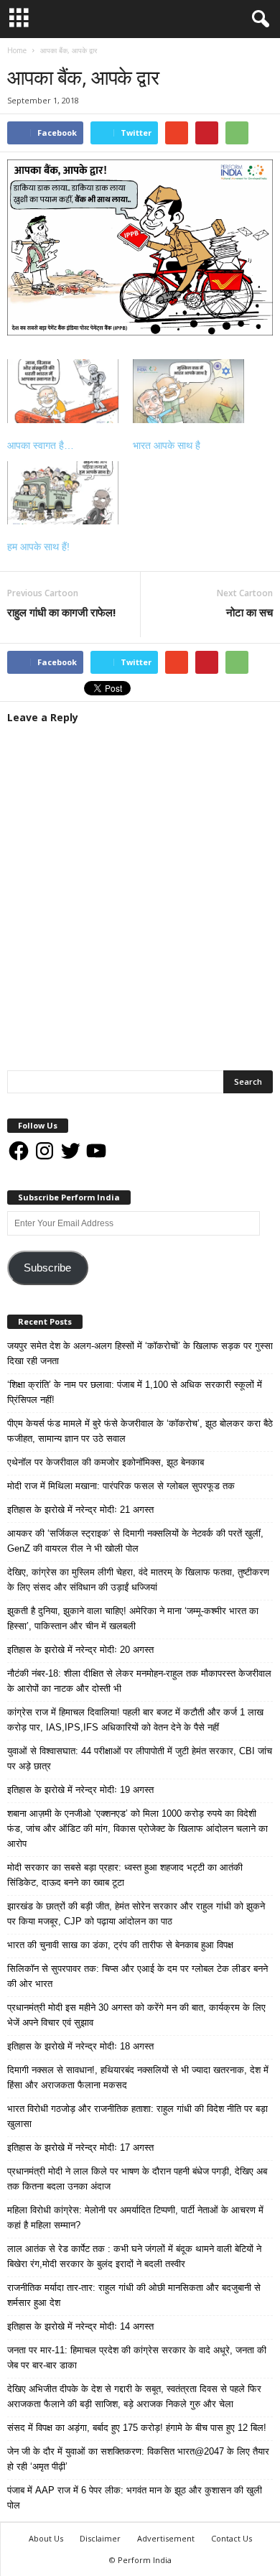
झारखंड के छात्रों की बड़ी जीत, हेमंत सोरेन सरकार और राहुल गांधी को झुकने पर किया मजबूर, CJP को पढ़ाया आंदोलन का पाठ (136, 1914)
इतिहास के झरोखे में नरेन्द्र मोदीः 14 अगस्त (80, 2326)
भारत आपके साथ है (167, 445)
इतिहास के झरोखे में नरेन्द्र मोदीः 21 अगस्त (80, 1510)
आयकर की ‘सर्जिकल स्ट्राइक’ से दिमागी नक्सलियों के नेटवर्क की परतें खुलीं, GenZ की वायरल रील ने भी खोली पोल (135, 1541)
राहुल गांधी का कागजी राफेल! (61, 612)
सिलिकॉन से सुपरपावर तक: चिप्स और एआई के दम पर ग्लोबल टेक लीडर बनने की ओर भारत (137, 1976)
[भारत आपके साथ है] (188, 391)
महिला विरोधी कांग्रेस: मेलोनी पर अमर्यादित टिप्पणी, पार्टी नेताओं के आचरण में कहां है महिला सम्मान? (135, 2218)
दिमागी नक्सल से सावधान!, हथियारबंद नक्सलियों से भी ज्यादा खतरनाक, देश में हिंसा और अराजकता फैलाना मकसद (138, 2077)
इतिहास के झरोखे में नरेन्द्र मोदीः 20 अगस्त (80, 1650)
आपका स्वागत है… (41, 445)
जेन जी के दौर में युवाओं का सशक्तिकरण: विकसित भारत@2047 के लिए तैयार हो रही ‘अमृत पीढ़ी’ (138, 2459)
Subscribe (47, 1268)
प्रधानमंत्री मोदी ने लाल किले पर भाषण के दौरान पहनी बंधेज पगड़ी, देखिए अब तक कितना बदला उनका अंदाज (137, 2179)
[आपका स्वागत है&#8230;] (63, 391)
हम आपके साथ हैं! (38, 547)
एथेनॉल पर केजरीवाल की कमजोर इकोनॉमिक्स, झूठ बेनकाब (106, 1462)
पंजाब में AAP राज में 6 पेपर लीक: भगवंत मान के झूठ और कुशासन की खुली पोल (135, 2498)
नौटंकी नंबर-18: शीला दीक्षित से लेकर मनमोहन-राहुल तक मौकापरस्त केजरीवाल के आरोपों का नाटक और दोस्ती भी (139, 1681)
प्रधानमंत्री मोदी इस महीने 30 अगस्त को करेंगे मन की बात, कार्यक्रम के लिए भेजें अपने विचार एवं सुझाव (136, 2015)
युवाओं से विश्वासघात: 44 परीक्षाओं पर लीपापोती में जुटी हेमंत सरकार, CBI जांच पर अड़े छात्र (140, 1759)
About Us (46, 2538)
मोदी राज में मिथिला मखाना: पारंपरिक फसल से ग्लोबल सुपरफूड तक (121, 1486)
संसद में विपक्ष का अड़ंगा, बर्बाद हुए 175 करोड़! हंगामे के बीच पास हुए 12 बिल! (137, 2428)
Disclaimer (100, 2538)
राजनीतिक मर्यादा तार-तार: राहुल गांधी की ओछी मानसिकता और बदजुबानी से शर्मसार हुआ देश (134, 2295)
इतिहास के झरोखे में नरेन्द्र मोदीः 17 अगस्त (80, 2148)
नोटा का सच (249, 612)
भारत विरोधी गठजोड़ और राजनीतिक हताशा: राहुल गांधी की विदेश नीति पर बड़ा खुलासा (137, 2116)
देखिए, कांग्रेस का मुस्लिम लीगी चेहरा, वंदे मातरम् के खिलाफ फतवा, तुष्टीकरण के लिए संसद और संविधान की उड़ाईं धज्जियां (138, 1580)
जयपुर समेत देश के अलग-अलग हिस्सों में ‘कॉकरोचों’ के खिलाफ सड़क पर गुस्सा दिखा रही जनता (140, 1353)
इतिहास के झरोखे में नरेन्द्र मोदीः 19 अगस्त (80, 1790)
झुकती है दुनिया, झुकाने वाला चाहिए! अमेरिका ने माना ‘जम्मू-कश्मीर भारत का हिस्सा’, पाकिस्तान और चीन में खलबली (133, 1618)
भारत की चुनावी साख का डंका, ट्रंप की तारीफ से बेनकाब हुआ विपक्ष (120, 1945)
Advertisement (166, 2538)
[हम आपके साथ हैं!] (63, 493)
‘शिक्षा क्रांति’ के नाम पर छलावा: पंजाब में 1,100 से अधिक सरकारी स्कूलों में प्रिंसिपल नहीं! (135, 1392)
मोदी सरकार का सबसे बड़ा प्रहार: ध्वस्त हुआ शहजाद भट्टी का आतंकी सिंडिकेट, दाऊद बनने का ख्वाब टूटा (125, 1875)
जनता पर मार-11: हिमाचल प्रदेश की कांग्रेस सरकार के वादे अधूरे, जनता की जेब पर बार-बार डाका (137, 2358)
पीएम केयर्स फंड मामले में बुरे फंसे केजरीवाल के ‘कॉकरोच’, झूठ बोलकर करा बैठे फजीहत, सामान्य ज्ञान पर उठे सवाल (140, 1431)
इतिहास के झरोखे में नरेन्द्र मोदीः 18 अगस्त (80, 2046)
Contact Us (232, 2538)
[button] (258, 19)
